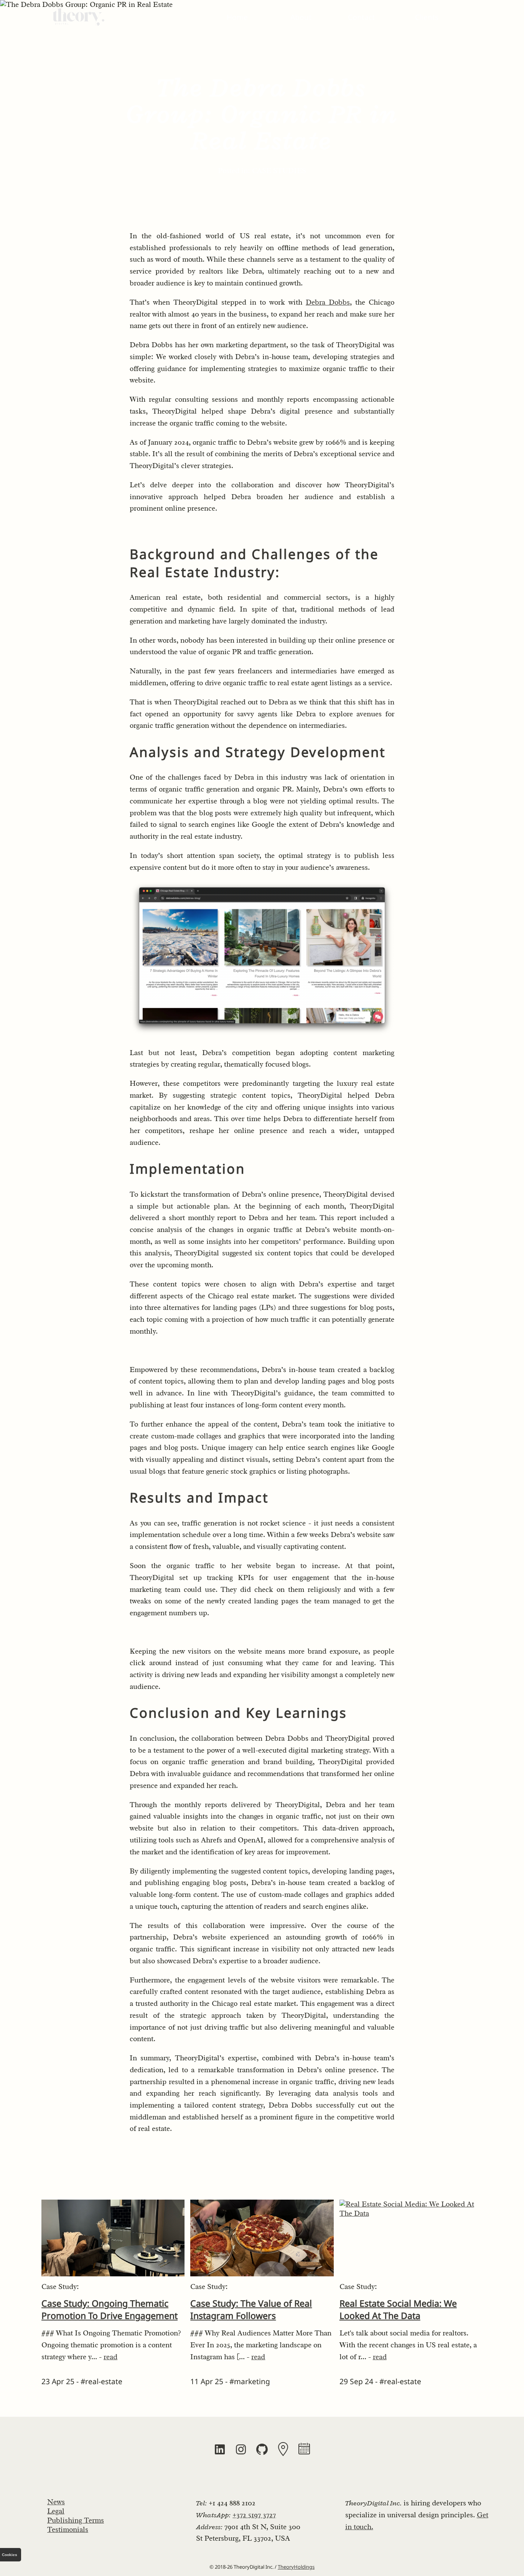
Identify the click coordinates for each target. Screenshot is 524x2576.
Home (237, 17)
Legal (56, 2511)
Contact (361, 17)
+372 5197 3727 (254, 2515)
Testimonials (68, 2530)
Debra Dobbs (328, 302)
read (110, 2357)
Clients (427, 17)
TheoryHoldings (296, 2567)
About (301, 17)
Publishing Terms (76, 2520)
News (56, 2502)
